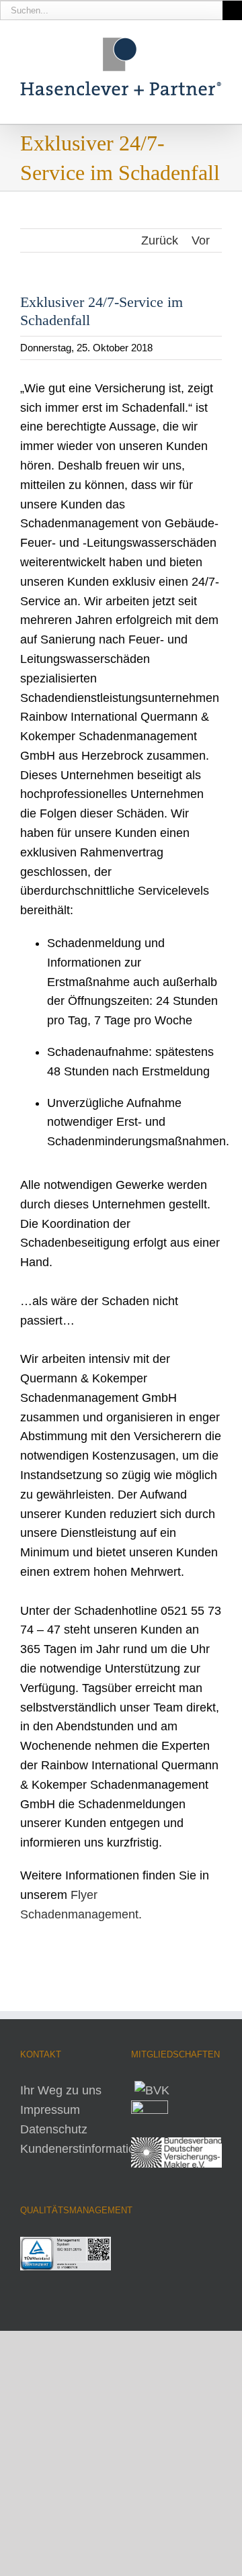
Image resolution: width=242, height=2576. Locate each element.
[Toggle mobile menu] (216, 103)
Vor (201, 240)
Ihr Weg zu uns (61, 2090)
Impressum (50, 2110)
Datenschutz (54, 2129)
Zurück (160, 240)
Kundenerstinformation (81, 2149)
